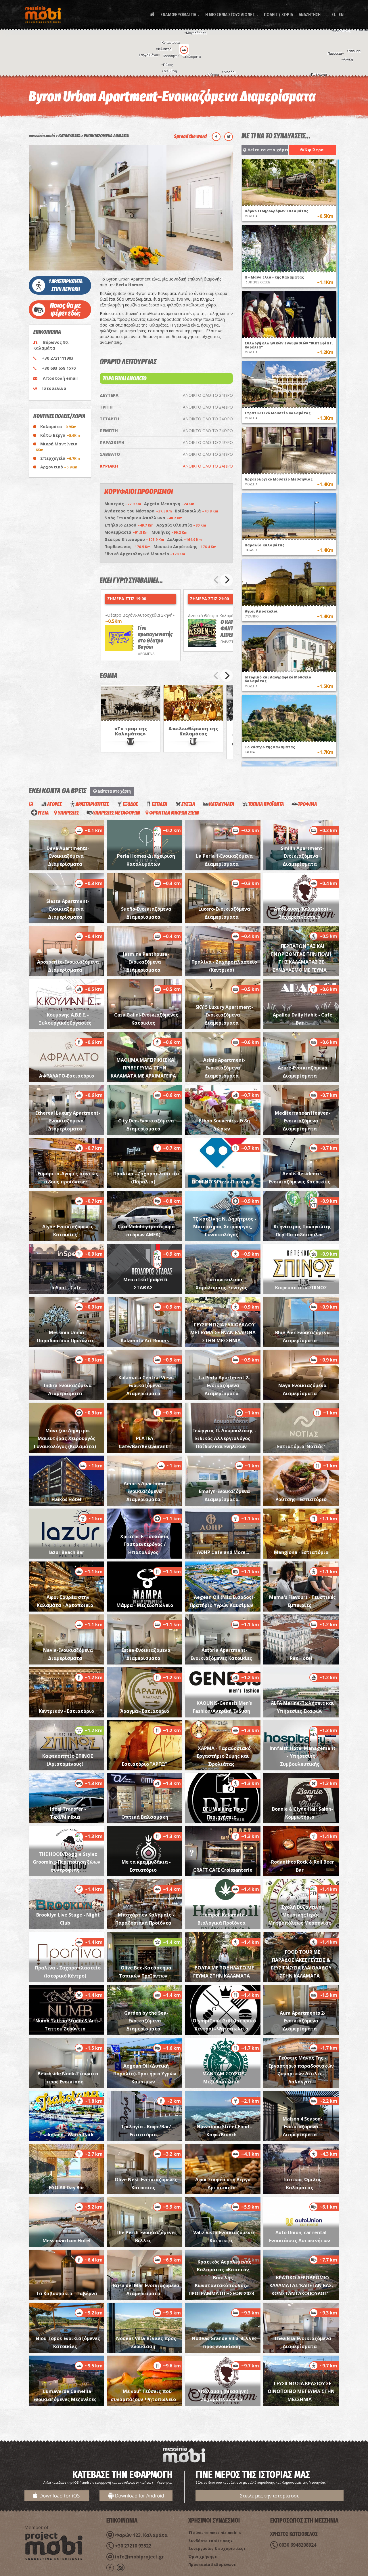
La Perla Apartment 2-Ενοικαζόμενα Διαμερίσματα (224, 1386)
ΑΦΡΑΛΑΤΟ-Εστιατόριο (67, 1076)
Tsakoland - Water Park (67, 2135)
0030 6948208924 (298, 2545)
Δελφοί (184, 539)
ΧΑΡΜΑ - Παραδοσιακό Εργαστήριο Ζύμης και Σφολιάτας (224, 1756)
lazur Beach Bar (66, 1552)
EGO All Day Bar (67, 2188)
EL (334, 15)
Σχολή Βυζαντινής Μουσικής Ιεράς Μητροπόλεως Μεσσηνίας (300, 1915)
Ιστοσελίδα (54, 388)
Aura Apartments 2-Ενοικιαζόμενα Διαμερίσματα (303, 2021)
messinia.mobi (42, 136)
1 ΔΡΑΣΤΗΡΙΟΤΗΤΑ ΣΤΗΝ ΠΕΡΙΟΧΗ (66, 285)
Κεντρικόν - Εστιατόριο (66, 1711)
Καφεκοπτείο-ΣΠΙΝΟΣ (301, 1288)
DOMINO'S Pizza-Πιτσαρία (223, 1182)
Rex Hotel (301, 1658)
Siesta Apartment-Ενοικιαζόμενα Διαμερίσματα (68, 909)
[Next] (227, 580)
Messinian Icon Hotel (67, 2241)
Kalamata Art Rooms (145, 1341)
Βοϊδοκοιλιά (197, 511)
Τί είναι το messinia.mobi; (213, 2533)
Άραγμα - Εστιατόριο (145, 1711)
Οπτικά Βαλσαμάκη (145, 1817)
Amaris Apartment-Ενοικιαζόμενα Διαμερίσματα (146, 1491)
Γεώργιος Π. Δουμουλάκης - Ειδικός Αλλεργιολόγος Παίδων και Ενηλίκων (224, 1438)
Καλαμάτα (58, 427)
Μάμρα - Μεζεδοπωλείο (145, 1605)
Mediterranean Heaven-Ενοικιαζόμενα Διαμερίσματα (303, 1121)
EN (341, 15)
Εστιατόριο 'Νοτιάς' (301, 1446)
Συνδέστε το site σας (209, 2541)
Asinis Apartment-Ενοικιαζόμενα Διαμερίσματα (224, 1068)
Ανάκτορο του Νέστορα (138, 511)
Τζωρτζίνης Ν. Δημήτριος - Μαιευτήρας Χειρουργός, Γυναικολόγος (224, 1227)
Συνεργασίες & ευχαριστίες (216, 2548)
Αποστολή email (60, 378)
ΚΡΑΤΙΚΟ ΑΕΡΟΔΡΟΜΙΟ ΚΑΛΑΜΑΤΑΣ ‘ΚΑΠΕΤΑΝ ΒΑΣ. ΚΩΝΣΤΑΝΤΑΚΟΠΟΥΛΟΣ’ (301, 2286)
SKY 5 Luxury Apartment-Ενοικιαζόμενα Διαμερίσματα (224, 1015)
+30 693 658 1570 (59, 368)
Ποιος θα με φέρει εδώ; (66, 309)
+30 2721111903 (58, 358)
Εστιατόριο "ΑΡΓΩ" (145, 1764)
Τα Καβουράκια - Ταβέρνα (67, 2293)
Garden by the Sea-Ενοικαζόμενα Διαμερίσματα (146, 2021)
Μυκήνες (169, 532)
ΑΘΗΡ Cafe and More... (223, 1552)
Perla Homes (130, 285)
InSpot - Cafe (67, 1288)
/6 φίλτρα (312, 150)
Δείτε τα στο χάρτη (267, 150)
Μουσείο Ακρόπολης (185, 547)
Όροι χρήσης (201, 2556)
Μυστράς (123, 504)
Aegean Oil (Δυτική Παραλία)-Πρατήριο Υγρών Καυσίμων (145, 2074)
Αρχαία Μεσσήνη (169, 504)
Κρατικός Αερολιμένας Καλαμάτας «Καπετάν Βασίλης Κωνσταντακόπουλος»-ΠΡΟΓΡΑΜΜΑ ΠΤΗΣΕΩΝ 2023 (221, 2278)
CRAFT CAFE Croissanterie (223, 1870)
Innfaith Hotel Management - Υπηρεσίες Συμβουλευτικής (303, 1756)
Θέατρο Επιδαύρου (134, 539)
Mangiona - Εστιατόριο (301, 1552)
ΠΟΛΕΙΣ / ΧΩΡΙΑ (278, 15)
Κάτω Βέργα (60, 435)
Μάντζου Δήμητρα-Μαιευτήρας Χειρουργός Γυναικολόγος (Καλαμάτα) (65, 1438)
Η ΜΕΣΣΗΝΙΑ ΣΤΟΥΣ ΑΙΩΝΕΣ (232, 15)
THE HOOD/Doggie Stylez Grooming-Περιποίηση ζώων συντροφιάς (67, 1862)
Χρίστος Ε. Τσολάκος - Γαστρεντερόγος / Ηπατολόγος (146, 1544)
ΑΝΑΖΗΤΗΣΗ (310, 15)
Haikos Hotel (66, 1499)
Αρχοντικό (59, 467)
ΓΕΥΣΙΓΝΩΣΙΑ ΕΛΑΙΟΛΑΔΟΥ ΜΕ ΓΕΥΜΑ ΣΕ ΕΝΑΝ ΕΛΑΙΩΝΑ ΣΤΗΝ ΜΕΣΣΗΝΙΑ (223, 1333)
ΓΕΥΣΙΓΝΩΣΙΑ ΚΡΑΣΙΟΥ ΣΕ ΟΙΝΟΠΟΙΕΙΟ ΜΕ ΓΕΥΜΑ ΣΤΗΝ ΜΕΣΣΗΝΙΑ (301, 2391)
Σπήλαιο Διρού (129, 525)
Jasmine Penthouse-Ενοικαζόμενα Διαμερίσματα (146, 962)
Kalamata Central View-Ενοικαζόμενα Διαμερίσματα (146, 1386)
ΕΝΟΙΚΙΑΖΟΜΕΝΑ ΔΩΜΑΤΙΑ (106, 136)
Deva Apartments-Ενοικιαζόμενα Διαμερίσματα (68, 856)
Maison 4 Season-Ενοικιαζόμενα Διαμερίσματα (303, 2127)
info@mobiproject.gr (139, 2557)
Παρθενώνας (128, 547)
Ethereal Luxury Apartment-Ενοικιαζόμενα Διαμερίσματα (68, 1121)
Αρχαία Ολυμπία (181, 525)
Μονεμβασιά (126, 532)
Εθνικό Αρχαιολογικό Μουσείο (145, 554)
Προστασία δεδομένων (211, 2564)
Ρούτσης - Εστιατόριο (301, 1499)
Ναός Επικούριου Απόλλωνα (143, 518)
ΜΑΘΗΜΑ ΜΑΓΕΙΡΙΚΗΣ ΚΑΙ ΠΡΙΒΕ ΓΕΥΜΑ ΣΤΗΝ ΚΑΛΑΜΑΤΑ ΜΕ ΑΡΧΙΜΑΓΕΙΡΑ (143, 1068)
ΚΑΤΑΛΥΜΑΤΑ (69, 136)
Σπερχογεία (60, 458)
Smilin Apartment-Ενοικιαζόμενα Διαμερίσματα (302, 856)
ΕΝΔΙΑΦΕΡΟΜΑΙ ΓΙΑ (180, 15)
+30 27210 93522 (133, 2546)
